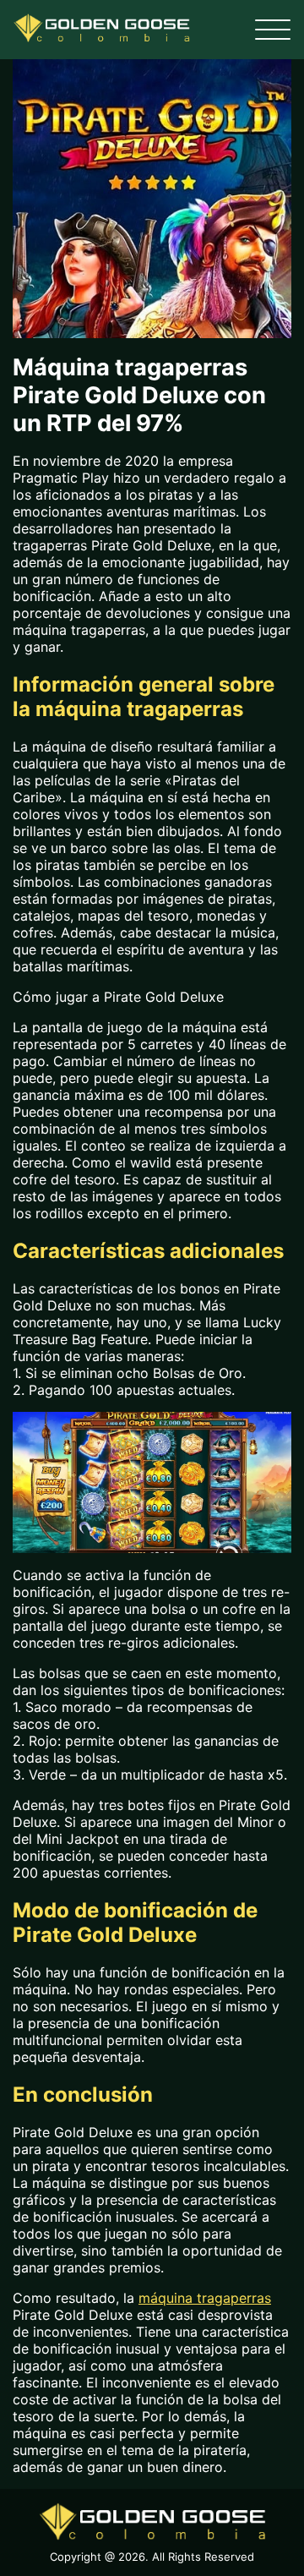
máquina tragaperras (205, 2298)
